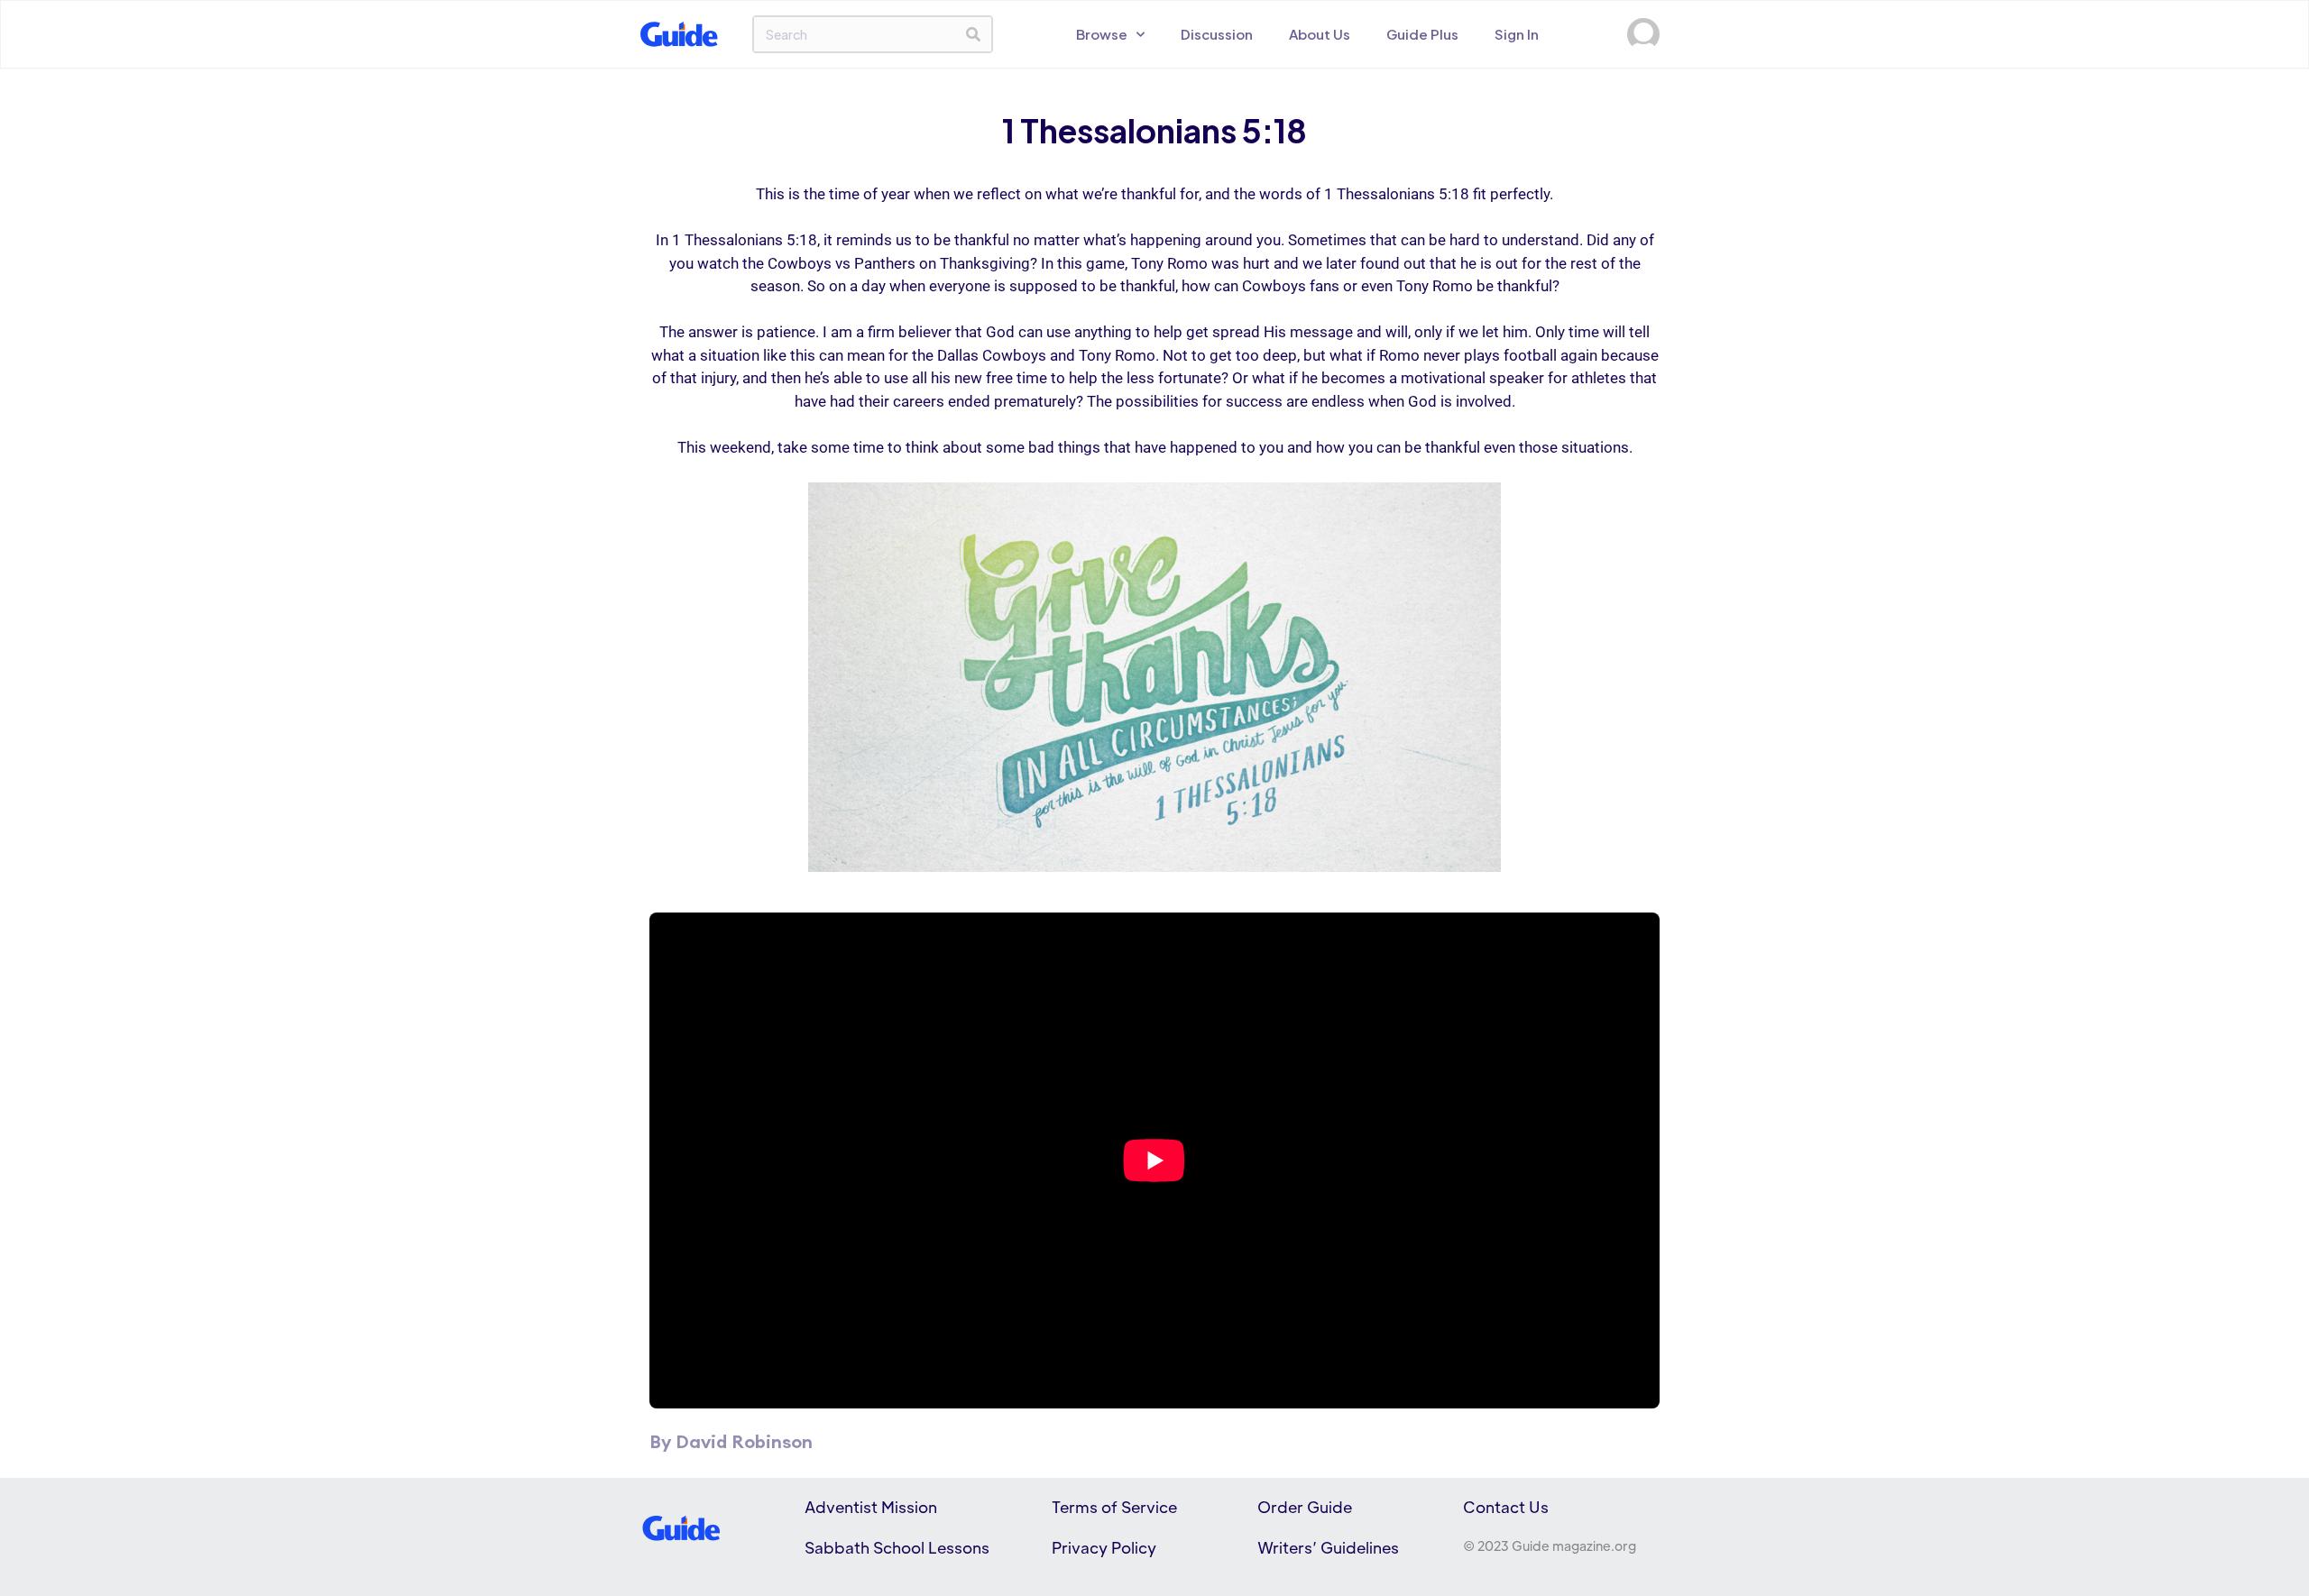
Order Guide (1305, 1507)
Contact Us (1506, 1507)
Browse (1102, 34)
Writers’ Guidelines (1328, 1547)
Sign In (1517, 34)
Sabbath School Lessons (897, 1547)
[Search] (973, 34)
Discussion (1217, 34)
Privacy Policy (1104, 1547)
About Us (1320, 34)
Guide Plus (1422, 34)
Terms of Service (1114, 1507)
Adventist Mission (871, 1507)
